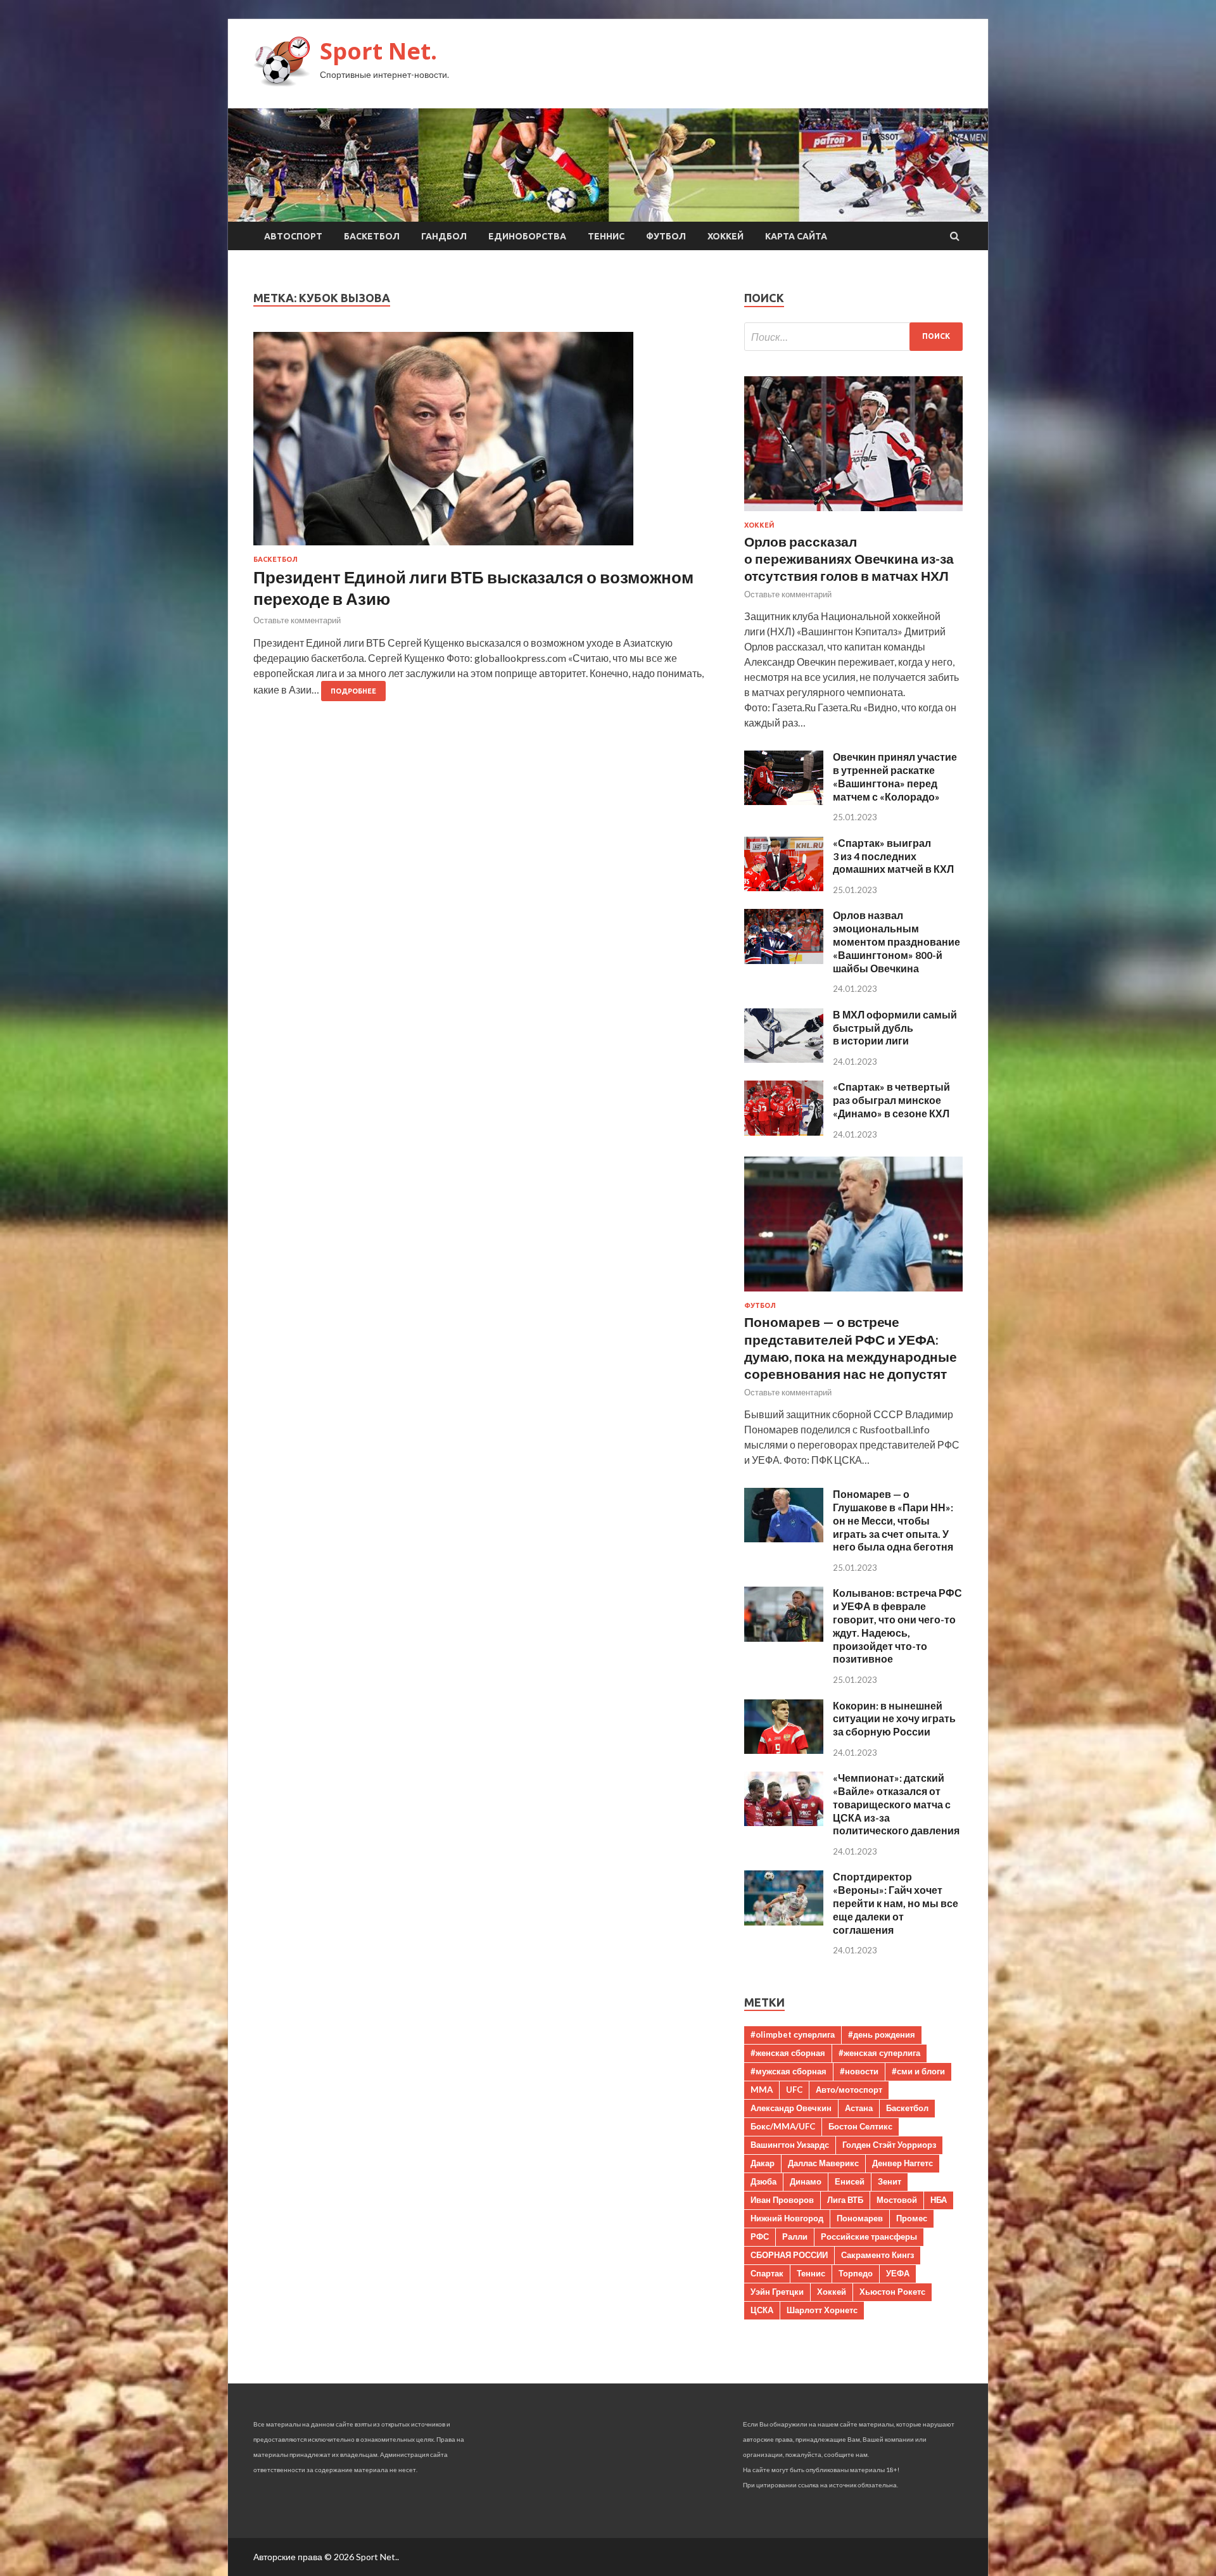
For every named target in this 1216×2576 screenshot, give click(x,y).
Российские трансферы (869, 2237)
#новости (859, 2071)
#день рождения (882, 2034)
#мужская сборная (788, 2071)
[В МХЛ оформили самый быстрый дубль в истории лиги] (784, 1059)
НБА (939, 2200)
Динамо (806, 2181)
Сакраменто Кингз (877, 2255)
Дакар (763, 2163)
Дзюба (763, 2181)
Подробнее (353, 691)
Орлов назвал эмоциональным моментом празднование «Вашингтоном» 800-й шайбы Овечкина (896, 941)
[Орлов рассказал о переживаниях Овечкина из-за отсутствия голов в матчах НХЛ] (853, 513)
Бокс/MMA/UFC (783, 2126)
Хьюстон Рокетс (892, 2292)
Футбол (666, 236)
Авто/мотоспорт (849, 2090)
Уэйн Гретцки (777, 2292)
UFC (794, 2090)
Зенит (890, 2181)
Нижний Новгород (787, 2218)
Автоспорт (293, 236)
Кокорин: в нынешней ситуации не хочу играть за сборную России (894, 1719)
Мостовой (897, 2200)
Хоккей (725, 236)
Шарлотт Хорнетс (822, 2310)
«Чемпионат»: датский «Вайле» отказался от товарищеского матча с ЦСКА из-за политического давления (896, 1804)
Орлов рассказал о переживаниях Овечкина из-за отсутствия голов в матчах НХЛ (849, 559)
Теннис (606, 236)
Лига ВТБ (845, 2200)
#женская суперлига (879, 2053)
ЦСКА (762, 2310)
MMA (762, 2090)
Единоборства (527, 236)
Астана (859, 2108)
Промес (912, 2218)
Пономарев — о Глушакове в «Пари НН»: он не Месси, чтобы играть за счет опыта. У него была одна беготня (893, 1520)
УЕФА (898, 2273)
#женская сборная (788, 2053)
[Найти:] (853, 337)
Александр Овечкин (791, 2108)
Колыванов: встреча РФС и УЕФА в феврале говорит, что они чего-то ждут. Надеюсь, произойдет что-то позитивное (897, 1626)
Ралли (795, 2237)
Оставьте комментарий (297, 620)
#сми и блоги (918, 2071)
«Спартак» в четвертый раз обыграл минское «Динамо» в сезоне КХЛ (891, 1100)
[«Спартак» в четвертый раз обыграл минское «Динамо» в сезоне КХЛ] (784, 1132)
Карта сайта (796, 236)
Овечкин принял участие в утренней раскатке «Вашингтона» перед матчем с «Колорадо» (895, 776)
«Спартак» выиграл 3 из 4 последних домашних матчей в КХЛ (893, 856)
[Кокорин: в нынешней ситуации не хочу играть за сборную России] (784, 1750)
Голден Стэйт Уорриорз (889, 2145)
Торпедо (856, 2273)
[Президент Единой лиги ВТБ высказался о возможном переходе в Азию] (486, 444)
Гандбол (444, 236)
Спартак (767, 2273)
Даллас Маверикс (823, 2163)
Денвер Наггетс (902, 2163)
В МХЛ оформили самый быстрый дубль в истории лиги (895, 1028)
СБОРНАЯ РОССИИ (789, 2255)
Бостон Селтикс (860, 2126)
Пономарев (860, 2218)
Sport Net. (378, 51)
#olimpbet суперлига (793, 2034)
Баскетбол (372, 236)
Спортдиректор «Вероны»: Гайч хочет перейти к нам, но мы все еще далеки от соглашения (896, 1903)
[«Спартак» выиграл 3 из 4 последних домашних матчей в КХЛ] (784, 887)
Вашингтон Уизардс (790, 2145)
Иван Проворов (782, 2200)
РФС (760, 2237)
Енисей (850, 2181)
